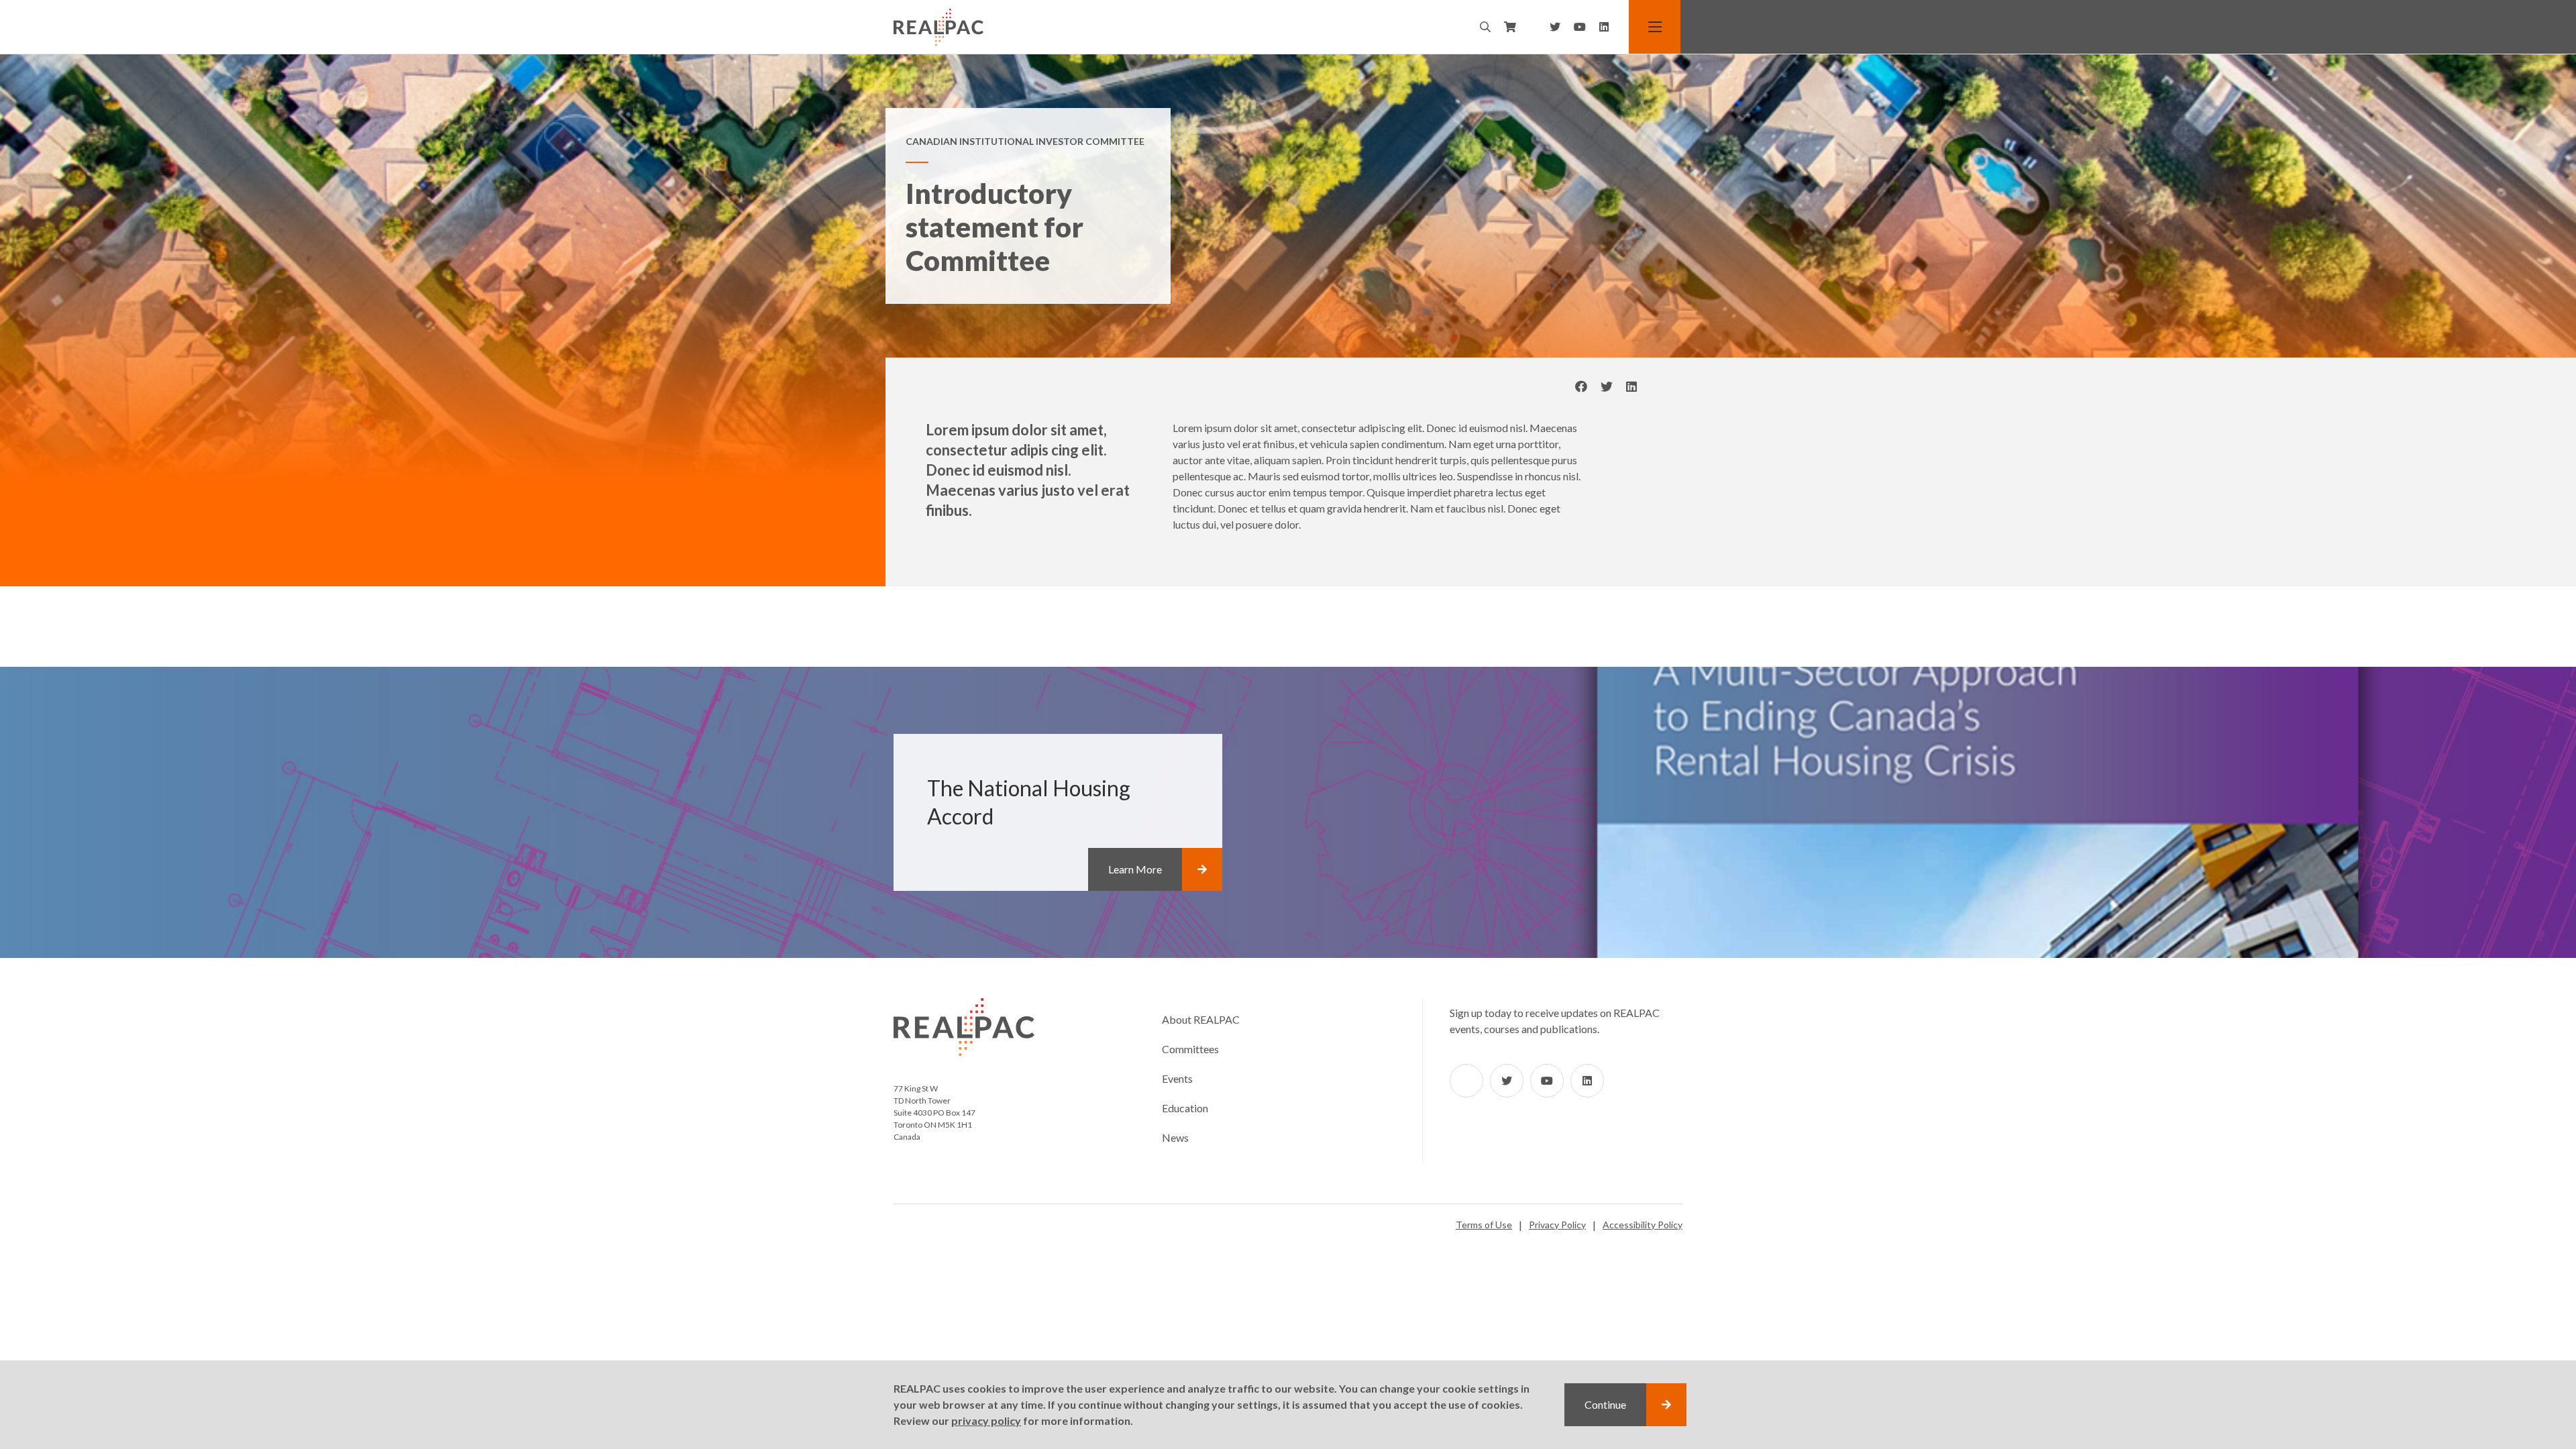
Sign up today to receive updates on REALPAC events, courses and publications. (1555, 1021)
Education (1185, 1108)
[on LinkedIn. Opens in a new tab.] (1631, 387)
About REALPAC (1201, 1019)
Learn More (1135, 869)
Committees (1190, 1049)
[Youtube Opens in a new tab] (1580, 27)
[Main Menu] (1656, 27)
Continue (1605, 1404)
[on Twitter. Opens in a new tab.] (1607, 387)
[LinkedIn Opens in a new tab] (1604, 27)
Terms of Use (1484, 1225)
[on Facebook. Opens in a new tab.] (1581, 387)
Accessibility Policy (1643, 1225)
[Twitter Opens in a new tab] (1555, 27)
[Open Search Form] (1485, 27)
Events (1177, 1078)
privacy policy (986, 1420)
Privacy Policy (1557, 1225)
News (1175, 1137)
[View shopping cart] (1510, 27)
